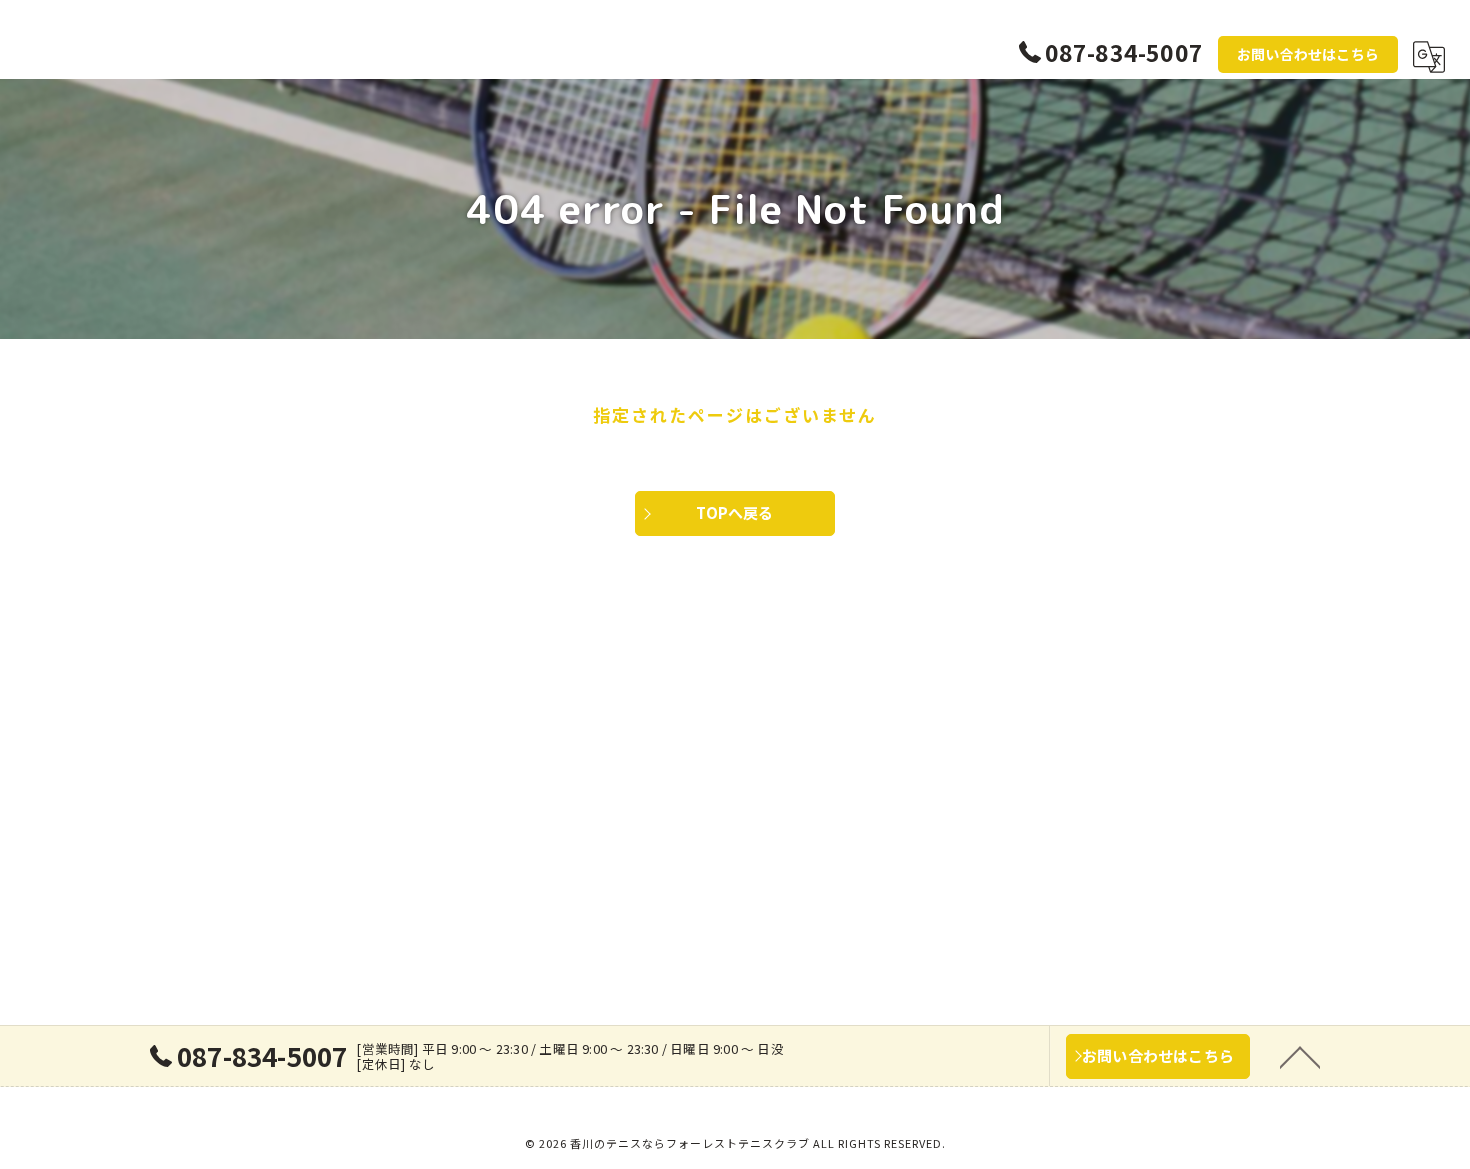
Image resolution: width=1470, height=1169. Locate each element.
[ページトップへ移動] (1300, 1056)
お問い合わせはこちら (1308, 54)
